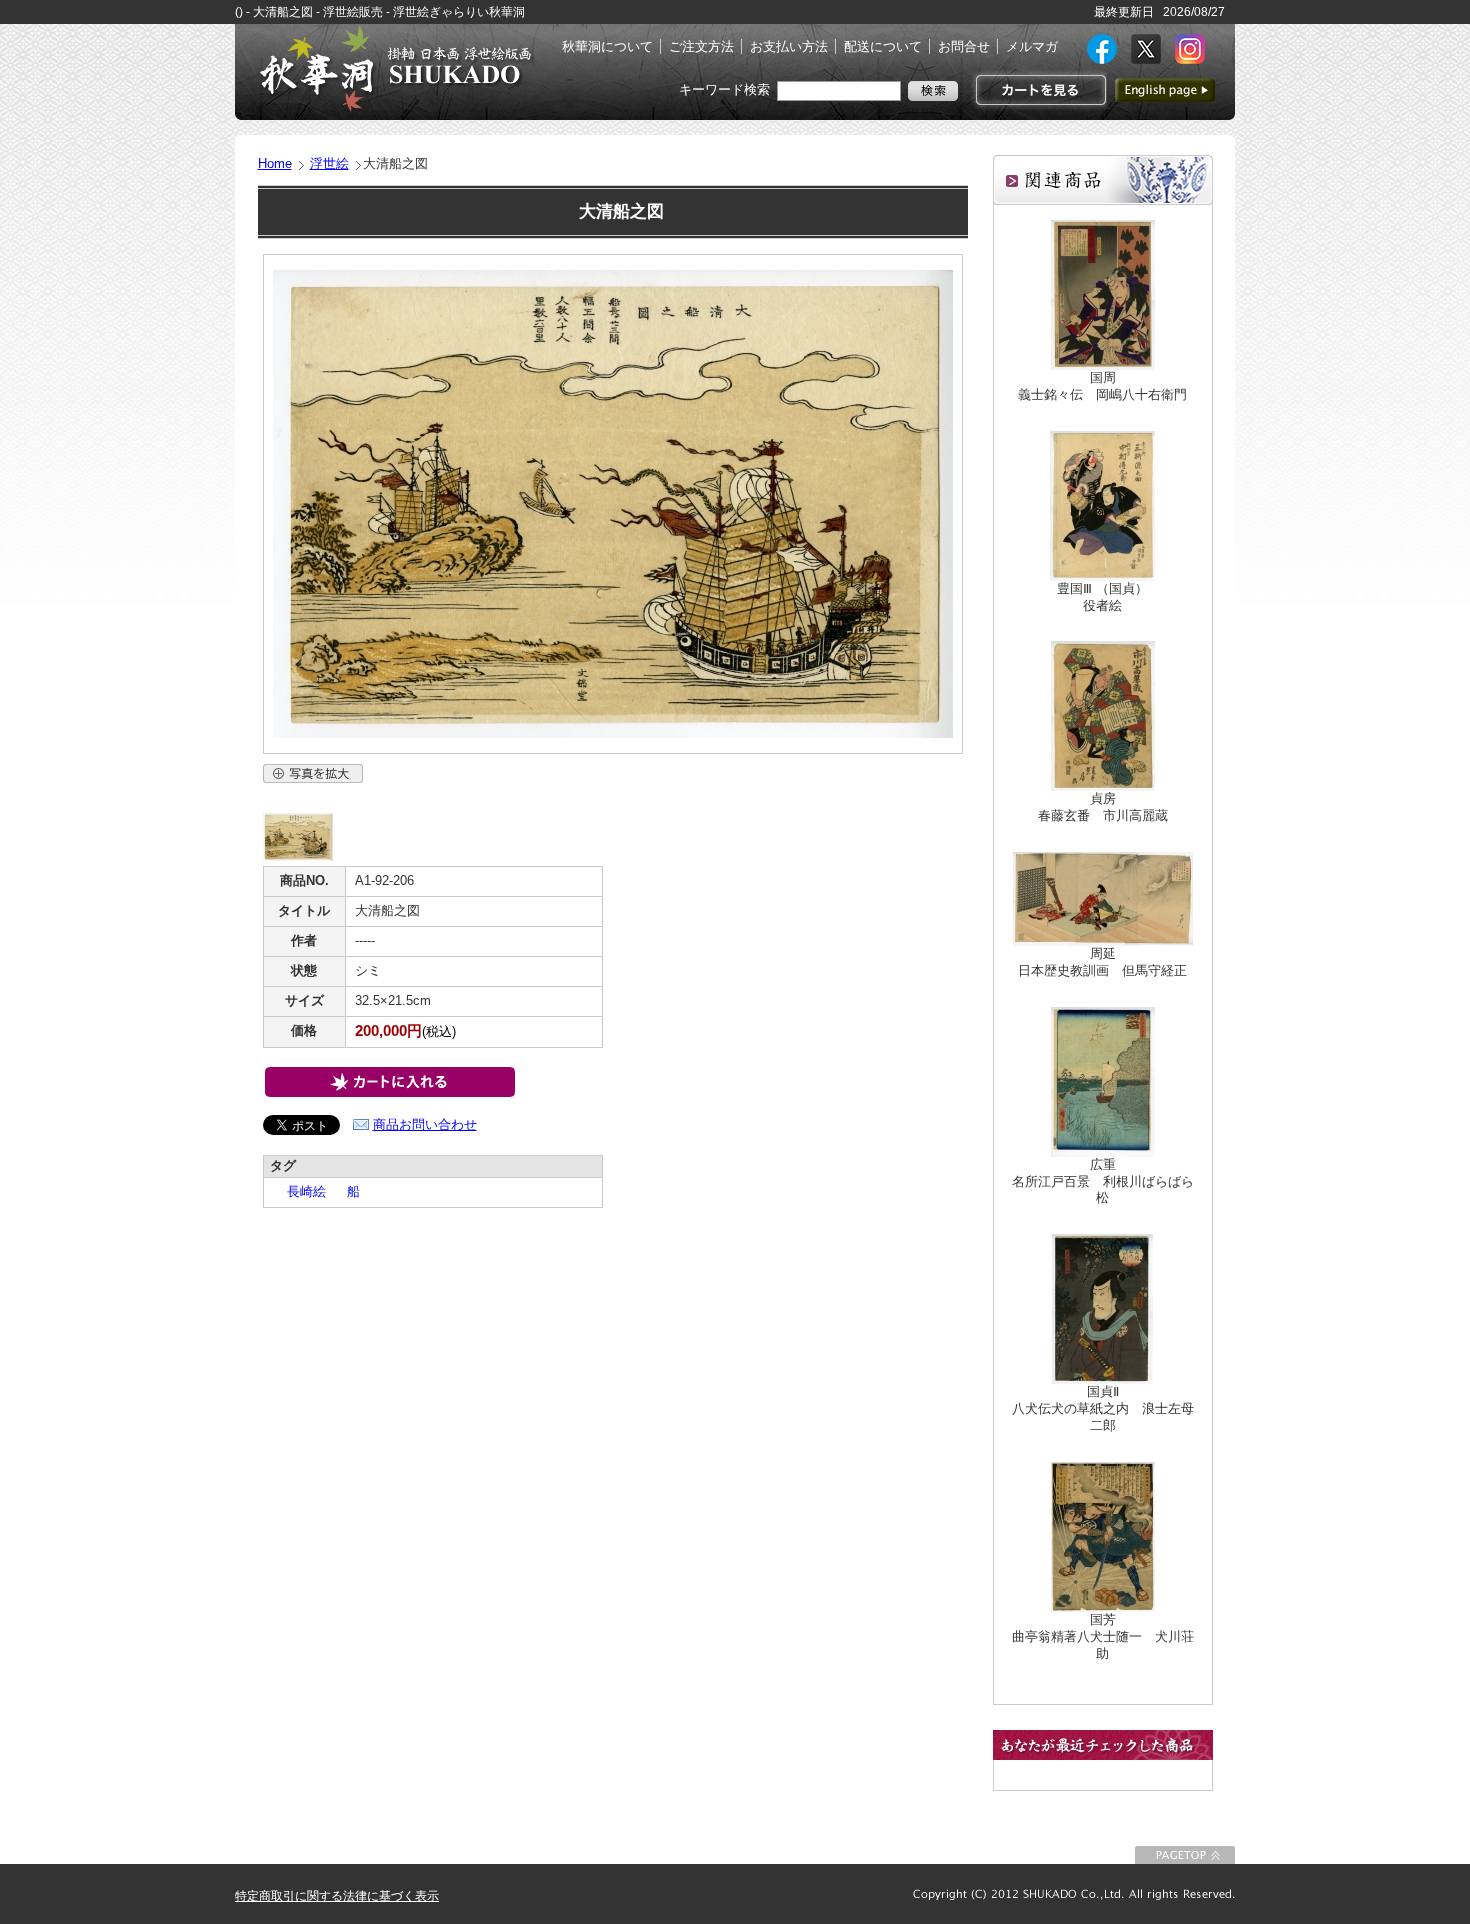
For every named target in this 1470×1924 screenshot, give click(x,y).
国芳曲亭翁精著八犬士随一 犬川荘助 (1103, 1636)
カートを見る (1038, 90)
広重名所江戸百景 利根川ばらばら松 (1103, 1181)
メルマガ (1032, 46)
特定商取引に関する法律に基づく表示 (337, 1896)
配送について (883, 46)
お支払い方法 (789, 46)
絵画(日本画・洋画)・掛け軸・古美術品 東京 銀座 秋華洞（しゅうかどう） (395, 68)
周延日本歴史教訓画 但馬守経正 (1102, 962)
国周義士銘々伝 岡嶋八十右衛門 (1102, 386)
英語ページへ (1165, 90)
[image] (298, 856)
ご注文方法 (701, 46)
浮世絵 (329, 163)
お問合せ (964, 46)
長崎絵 (300, 1191)
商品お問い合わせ (425, 1124)
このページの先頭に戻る (1185, 1855)
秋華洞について (607, 46)
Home (275, 163)
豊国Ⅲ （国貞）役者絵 (1102, 597)
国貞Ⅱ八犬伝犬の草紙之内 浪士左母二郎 (1103, 1408)
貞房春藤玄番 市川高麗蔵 (1103, 807)
